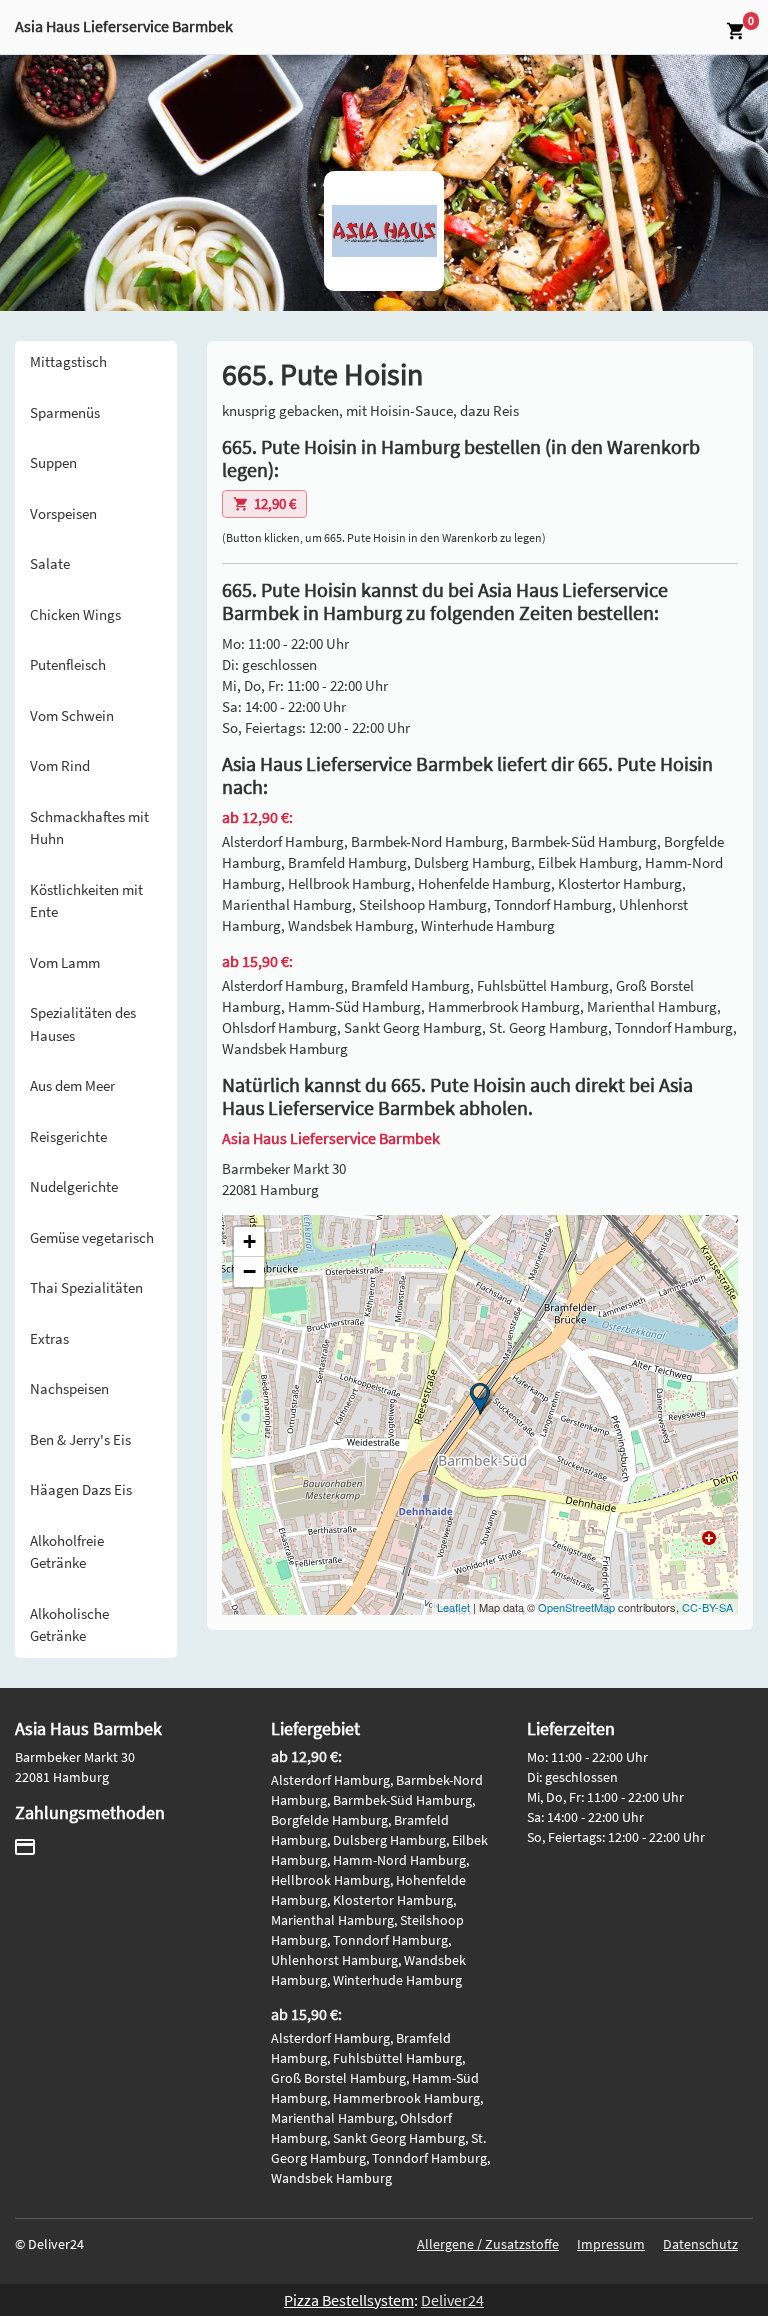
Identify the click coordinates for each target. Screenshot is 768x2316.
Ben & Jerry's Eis (80, 1439)
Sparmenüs (65, 412)
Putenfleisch (68, 664)
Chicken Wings (75, 614)
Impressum (611, 2244)
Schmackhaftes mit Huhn (89, 828)
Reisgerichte (68, 1136)
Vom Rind (60, 765)
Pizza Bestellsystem (349, 2300)
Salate (50, 563)
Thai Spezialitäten (86, 1287)
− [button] (249, 1271)
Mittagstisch (68, 361)
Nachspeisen (69, 1388)
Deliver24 (452, 2300)
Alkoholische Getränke (69, 1625)
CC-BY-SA (707, 1607)
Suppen (53, 462)
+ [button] (249, 1241)
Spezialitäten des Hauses (83, 1024)
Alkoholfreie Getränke (67, 1552)
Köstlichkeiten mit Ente (86, 901)
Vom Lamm (65, 962)
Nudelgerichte (74, 1186)
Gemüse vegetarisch (92, 1237)
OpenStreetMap (576, 1607)
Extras (49, 1338)
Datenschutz (700, 2244)
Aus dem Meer (72, 1085)
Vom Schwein (72, 715)
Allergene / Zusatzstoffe (488, 2244)
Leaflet (453, 1607)
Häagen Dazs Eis (81, 1489)
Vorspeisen (63, 513)
